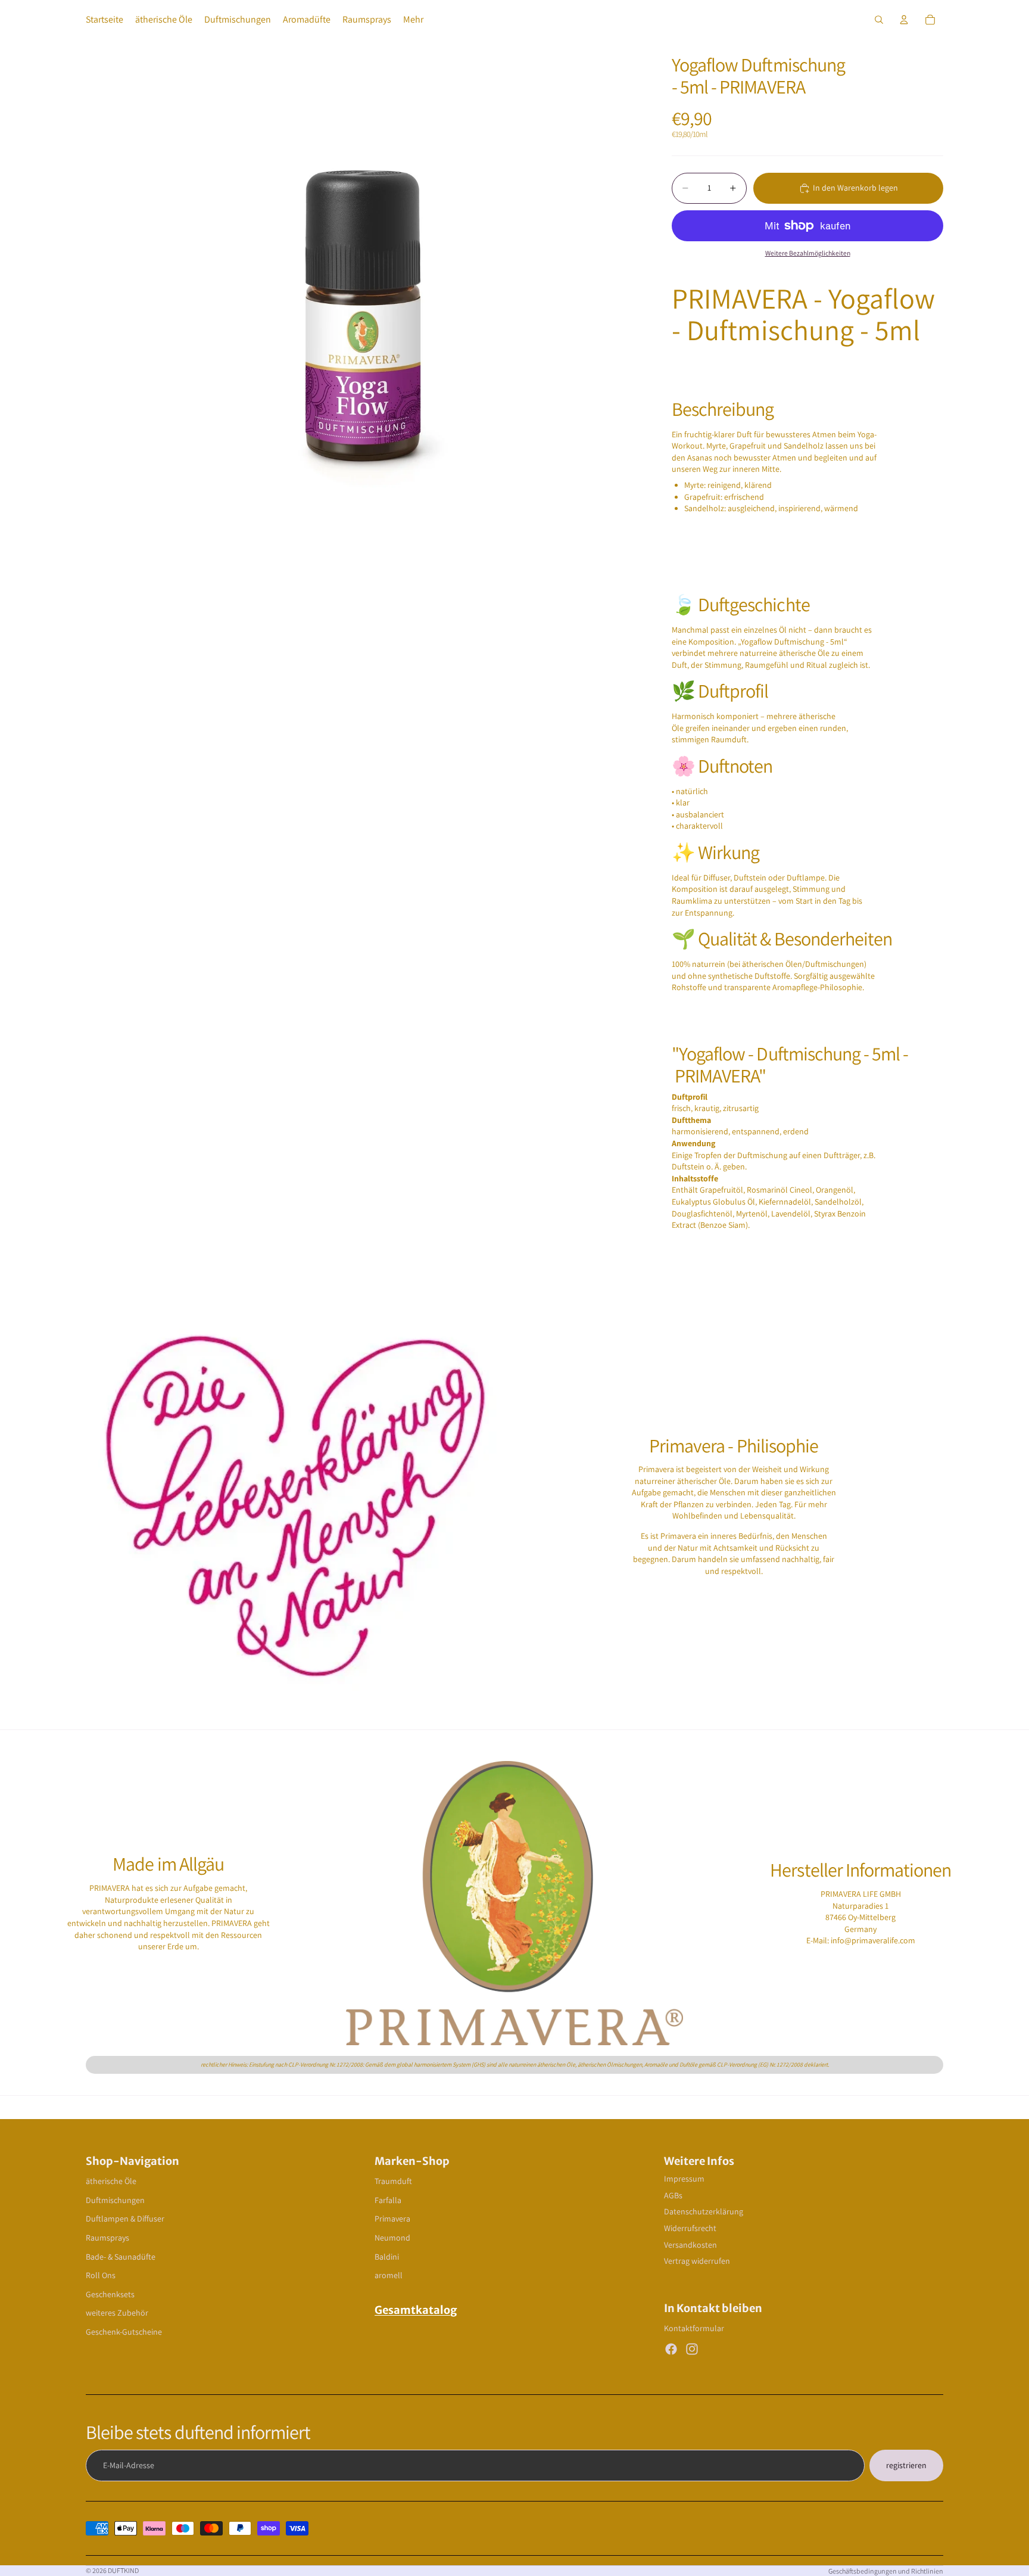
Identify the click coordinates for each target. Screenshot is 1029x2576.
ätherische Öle (111, 2181)
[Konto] (904, 20)
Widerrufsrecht (690, 2228)
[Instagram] (692, 2349)
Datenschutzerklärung (704, 2211)
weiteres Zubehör (117, 2313)
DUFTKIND (123, 2570)
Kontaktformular (694, 2328)
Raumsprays (107, 2238)
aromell (389, 2275)
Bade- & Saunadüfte (121, 2257)
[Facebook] (671, 2349)
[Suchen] (879, 20)
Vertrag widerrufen (697, 2261)
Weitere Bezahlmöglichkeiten (808, 253)
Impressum (684, 2179)
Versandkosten (690, 2245)
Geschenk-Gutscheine (124, 2332)
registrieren (906, 2465)
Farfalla (388, 2200)
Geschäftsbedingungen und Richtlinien (886, 2571)
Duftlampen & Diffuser (125, 2219)
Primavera (392, 2219)
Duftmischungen (115, 2200)
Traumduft (393, 2181)
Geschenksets (110, 2294)
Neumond (392, 2238)
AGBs (673, 2195)
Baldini (387, 2257)
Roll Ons (101, 2275)
